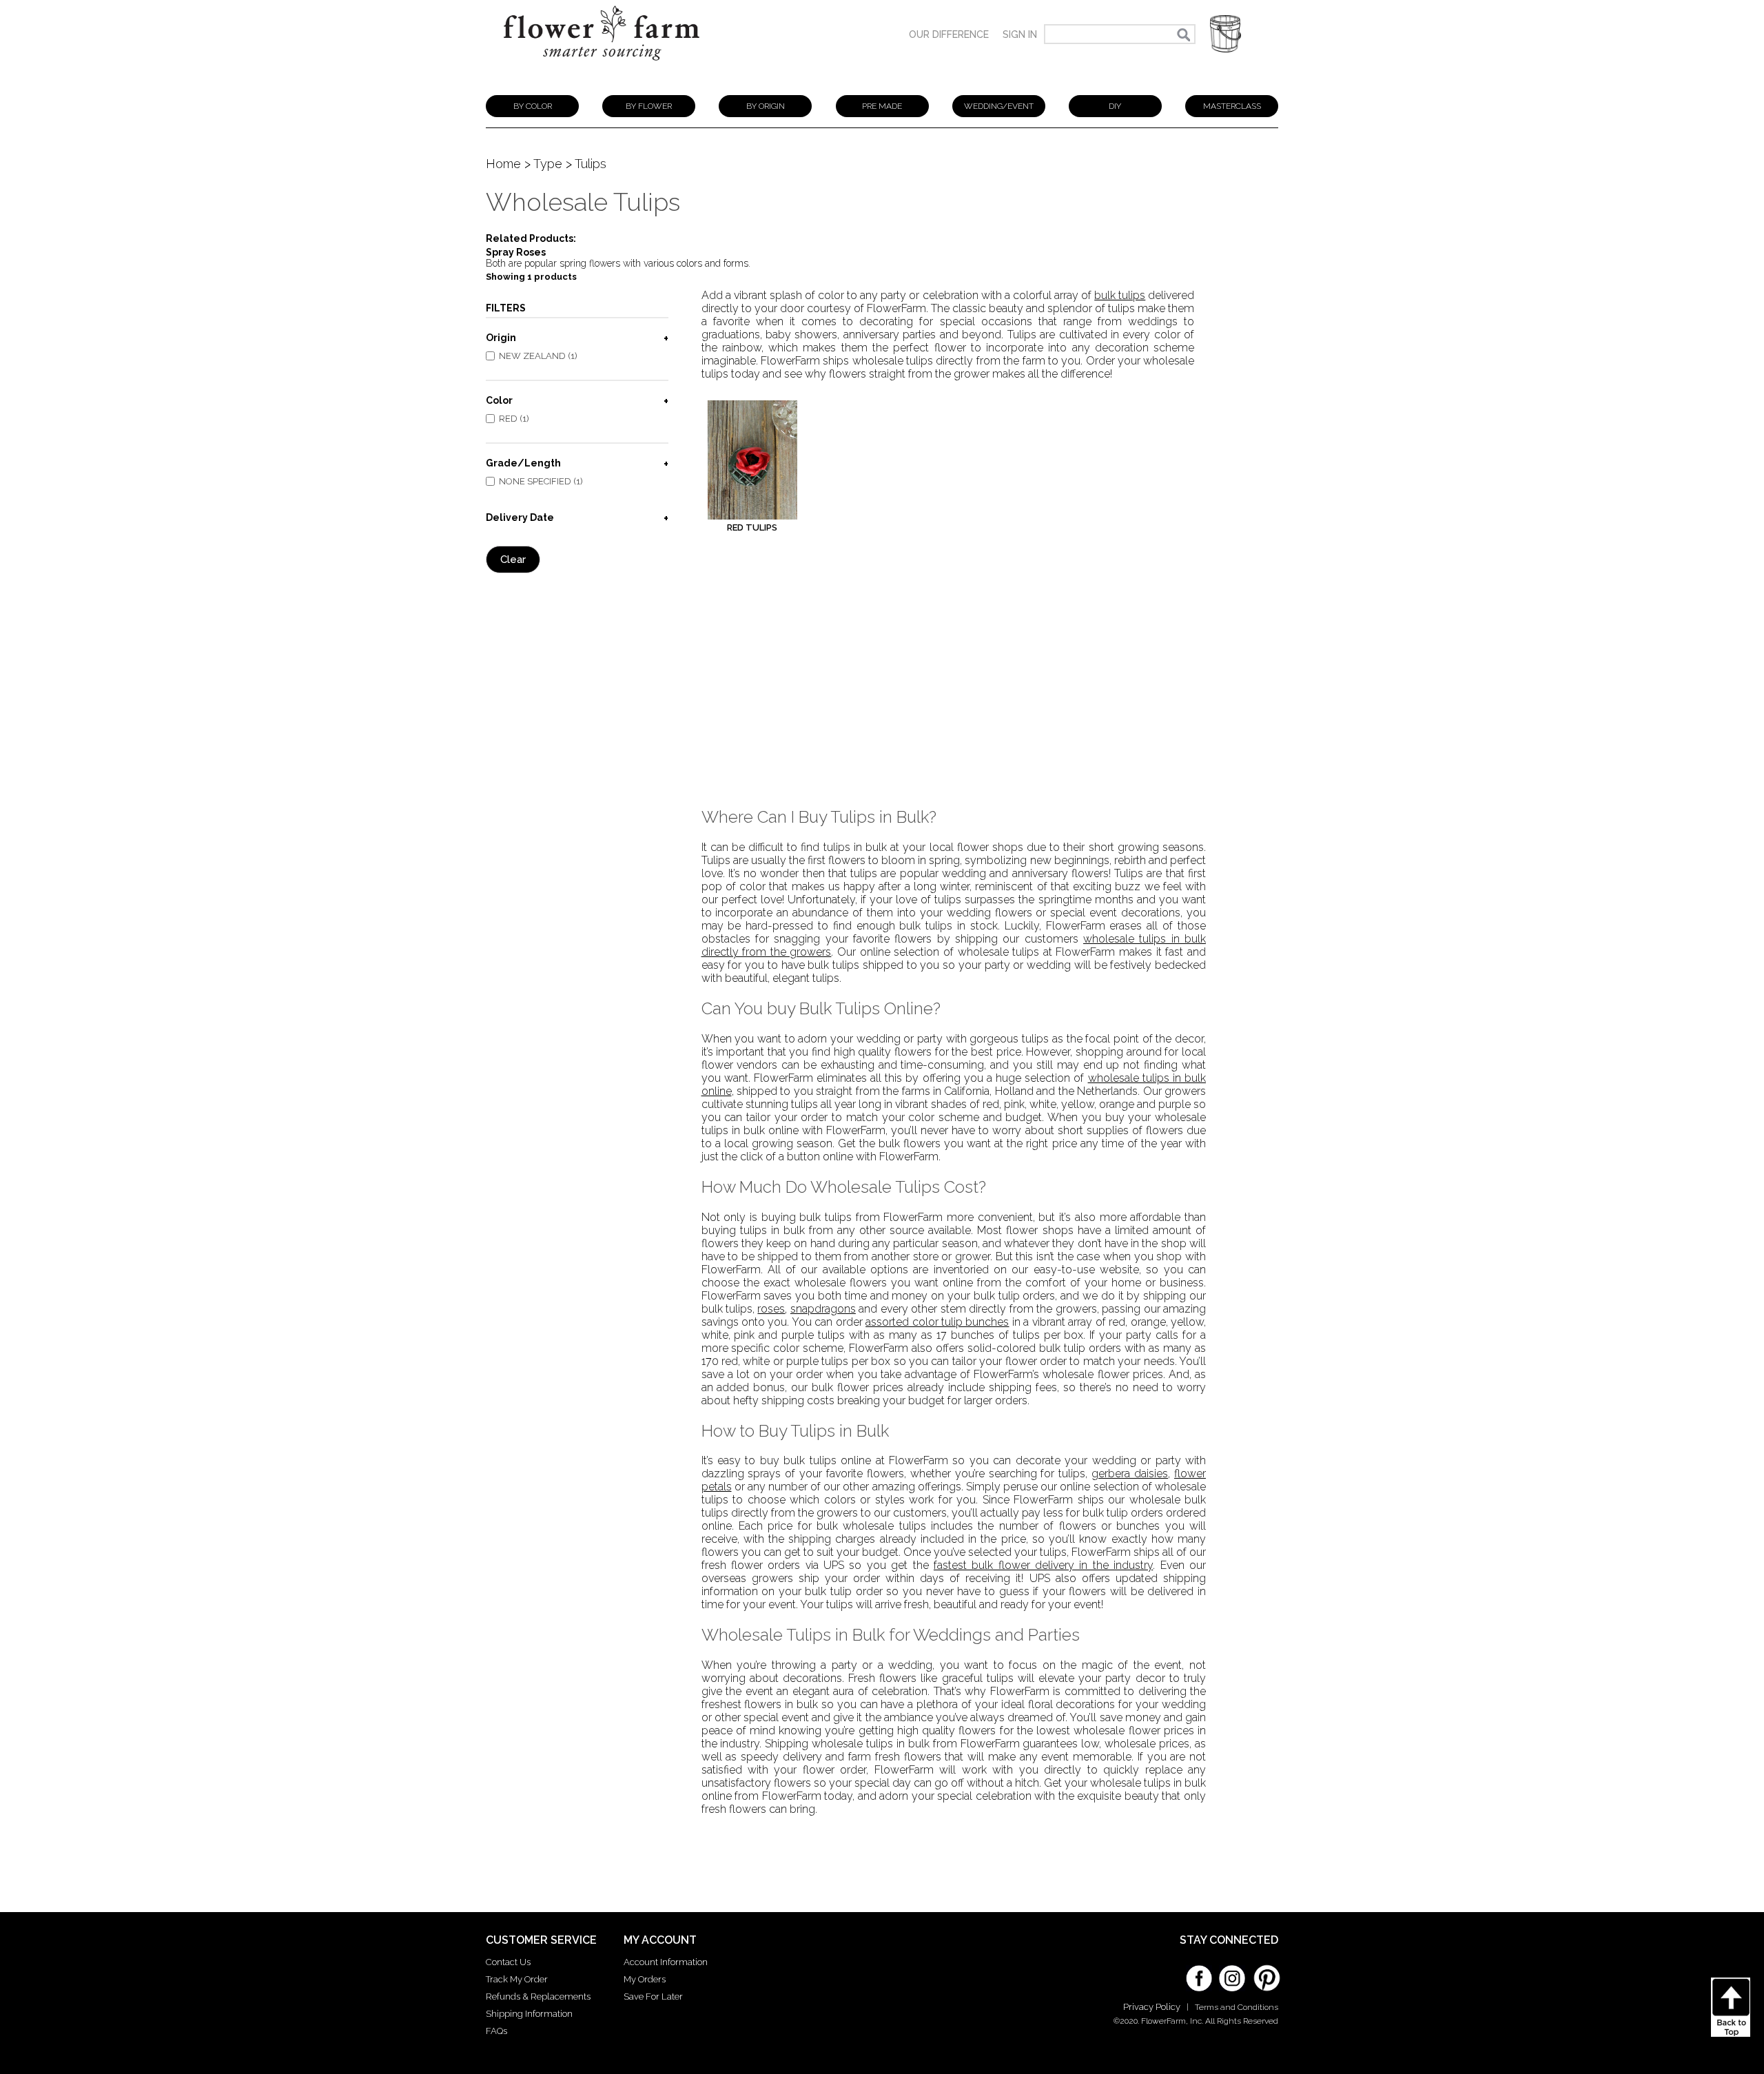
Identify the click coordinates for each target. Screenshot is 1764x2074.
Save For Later (653, 1996)
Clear (513, 559)
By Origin (766, 106)
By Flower (649, 106)
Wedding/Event (999, 106)
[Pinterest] (1265, 1971)
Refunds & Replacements (538, 1996)
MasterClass (1232, 106)
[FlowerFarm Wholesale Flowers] (602, 67)
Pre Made (882, 106)
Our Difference (949, 34)
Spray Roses (516, 252)
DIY (1115, 106)
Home (503, 164)
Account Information (666, 1962)
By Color (533, 106)
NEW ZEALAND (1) (538, 356)
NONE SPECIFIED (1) (541, 481)
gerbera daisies (1130, 1474)
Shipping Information (529, 2014)
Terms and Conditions (1237, 2007)
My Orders (645, 1979)
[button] (1225, 34)
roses (771, 1309)
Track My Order (517, 1979)
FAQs (496, 2031)
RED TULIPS (752, 527)
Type (548, 164)
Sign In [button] (1020, 34)
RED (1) (514, 419)
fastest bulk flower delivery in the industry (1043, 1565)
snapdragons (823, 1309)
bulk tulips (1120, 295)
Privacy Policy (1152, 2007)
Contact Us (508, 1962)
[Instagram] (1232, 1973)
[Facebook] (1199, 1973)
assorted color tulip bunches (937, 1322)
